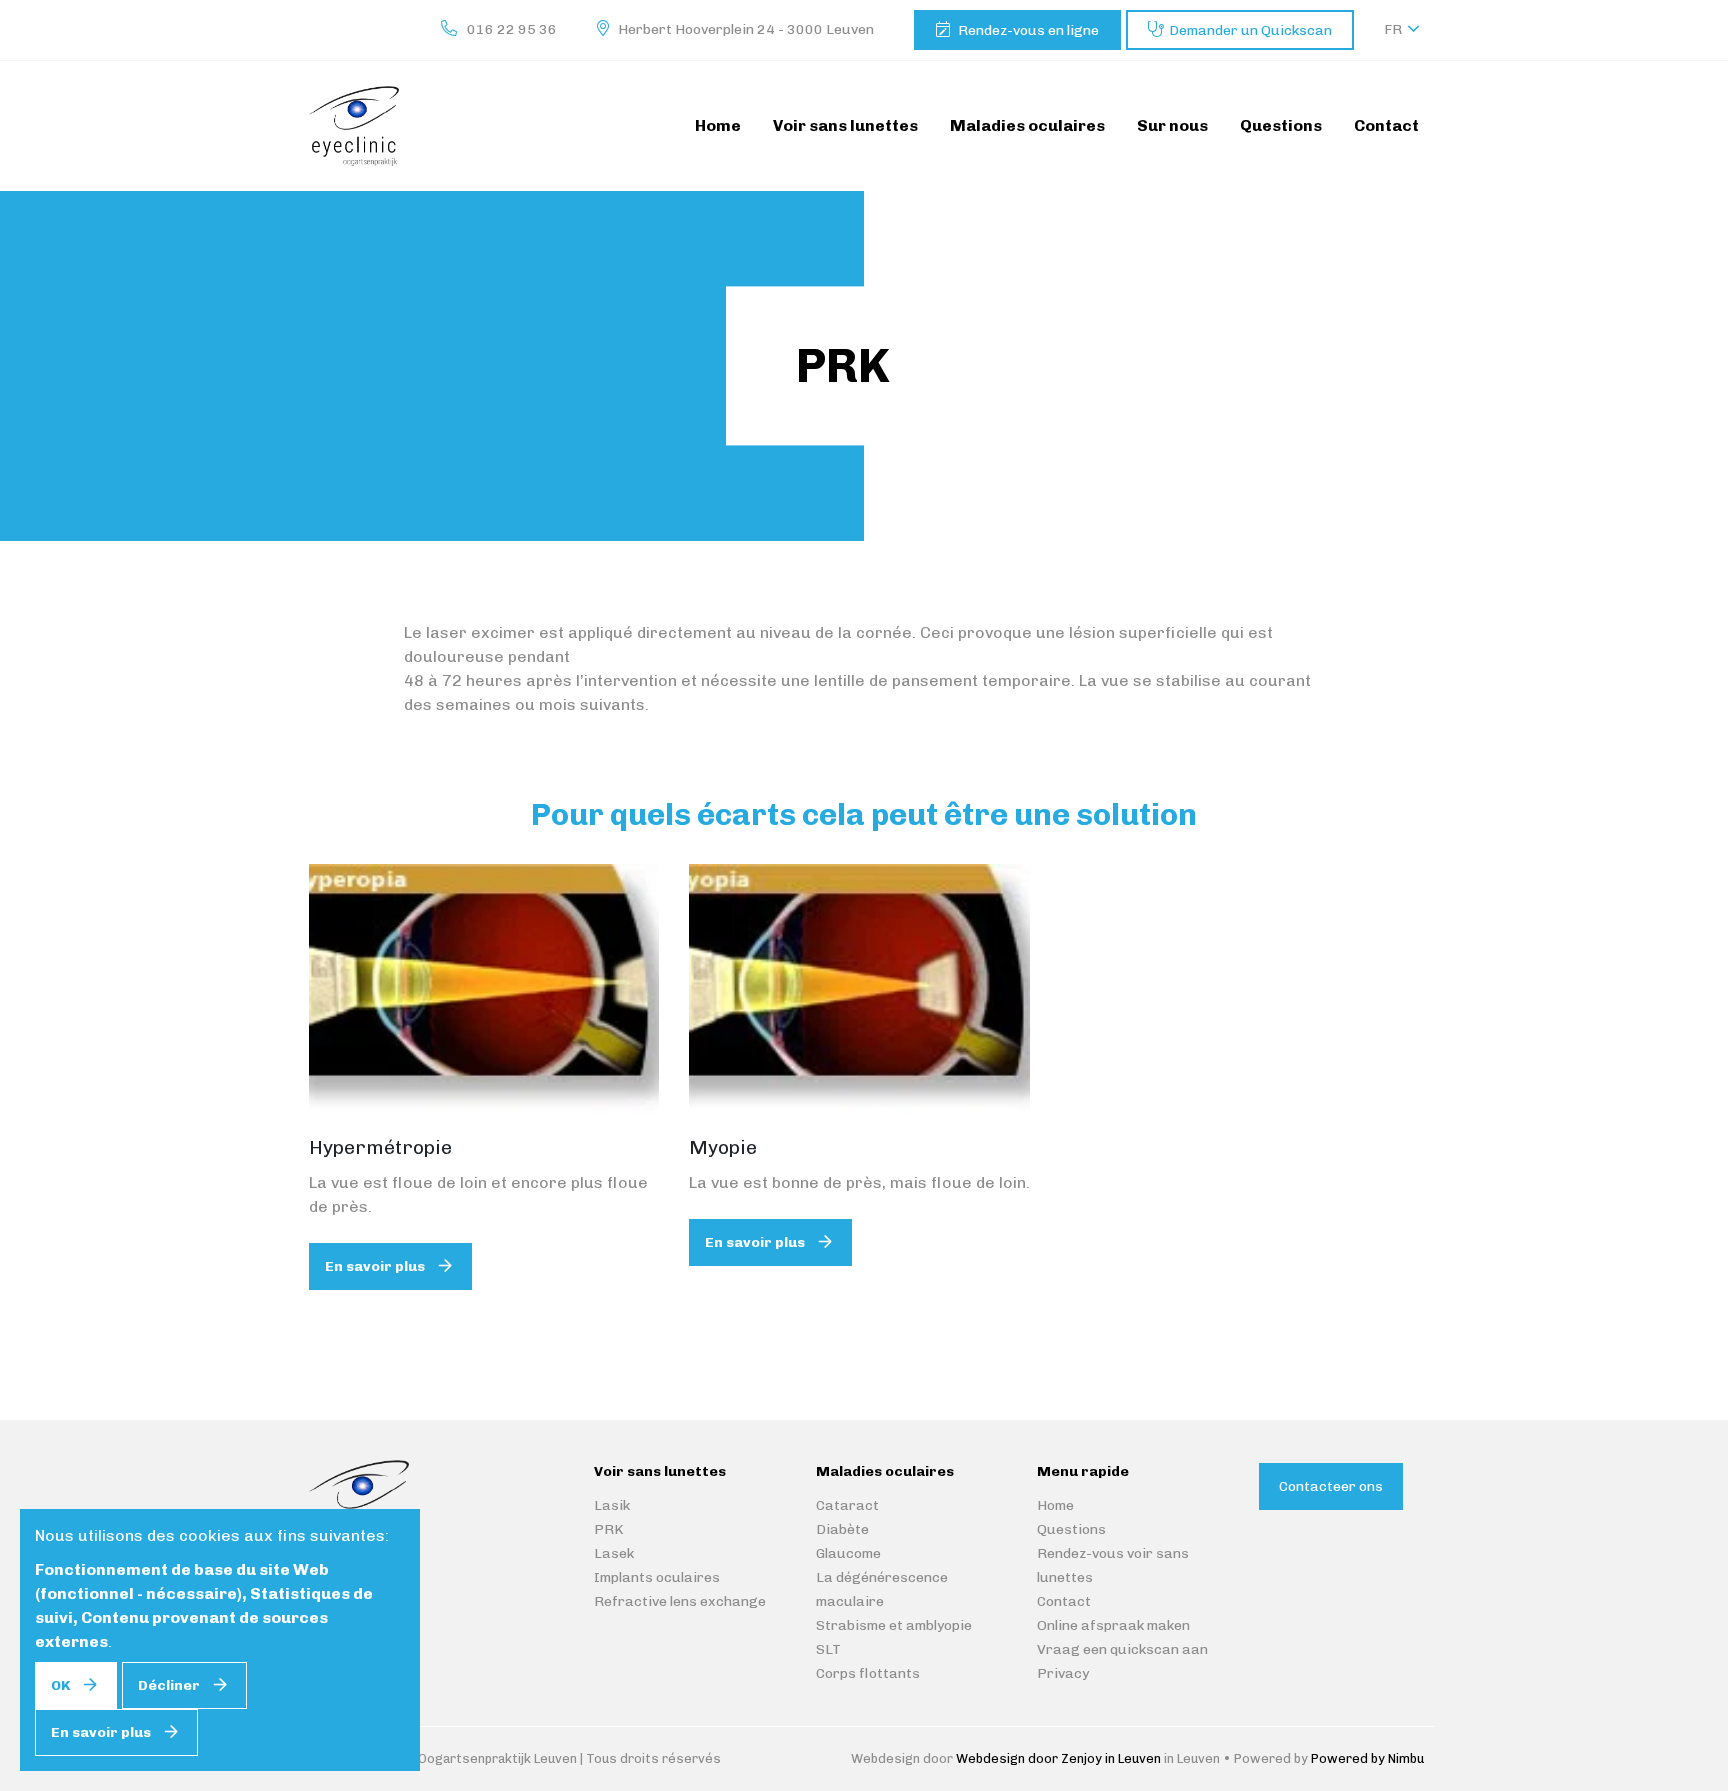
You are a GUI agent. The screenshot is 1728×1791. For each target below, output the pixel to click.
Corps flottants (868, 1673)
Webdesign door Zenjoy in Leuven (1058, 1758)
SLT (828, 1649)
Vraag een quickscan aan (1122, 1649)
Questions (1071, 1529)
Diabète (842, 1529)
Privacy (1063, 1673)
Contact (1064, 1601)
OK (60, 1685)
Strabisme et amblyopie (894, 1625)
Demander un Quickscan (1250, 30)
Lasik (612, 1505)
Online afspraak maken (1113, 1625)
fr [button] (1393, 29)
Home (1055, 1505)
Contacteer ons (1331, 1486)
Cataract (847, 1505)
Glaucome (848, 1553)
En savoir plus (375, 1266)
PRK (608, 1529)
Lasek (614, 1553)
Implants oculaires (657, 1577)
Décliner (169, 1685)
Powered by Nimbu (1367, 1758)
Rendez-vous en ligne (1028, 30)
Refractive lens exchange (680, 1601)
